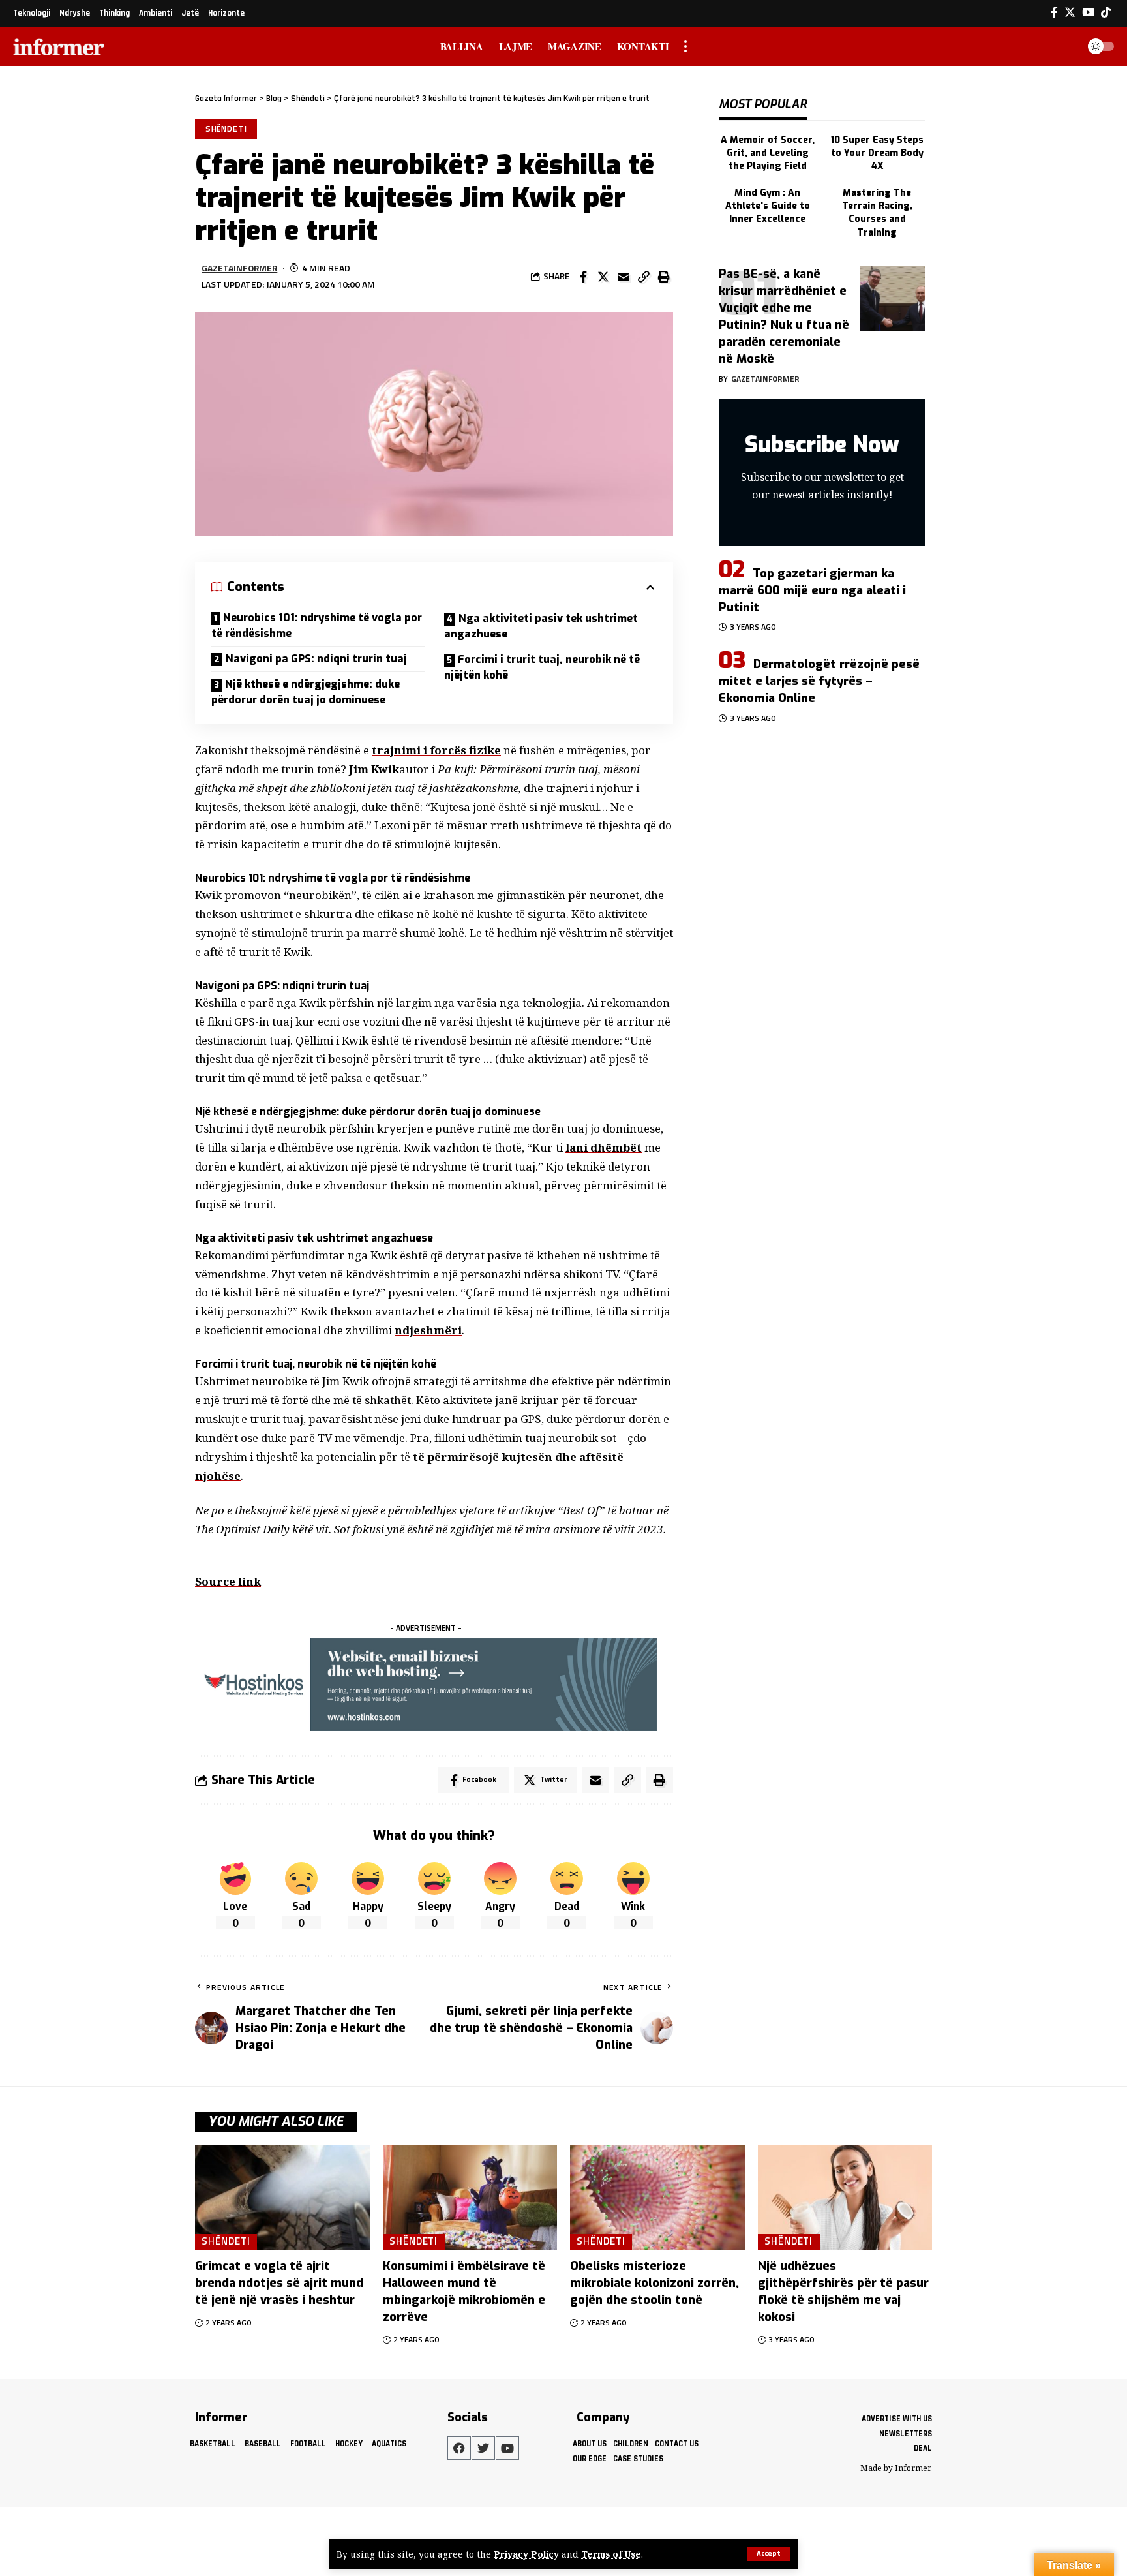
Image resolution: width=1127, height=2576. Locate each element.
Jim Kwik (374, 769)
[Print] (664, 277)
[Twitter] (1070, 13)
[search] (1064, 46)
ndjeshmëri (428, 1330)
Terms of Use (611, 2554)
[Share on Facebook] (583, 277)
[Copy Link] (644, 277)
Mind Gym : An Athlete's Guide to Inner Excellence (768, 206)
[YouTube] (1088, 13)
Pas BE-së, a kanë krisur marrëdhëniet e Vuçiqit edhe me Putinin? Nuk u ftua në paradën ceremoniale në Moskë (784, 316)
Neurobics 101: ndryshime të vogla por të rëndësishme (317, 625)
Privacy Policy (526, 2554)
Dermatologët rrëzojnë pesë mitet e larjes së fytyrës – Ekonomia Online (819, 681)
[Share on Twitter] (603, 277)
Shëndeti (226, 129)
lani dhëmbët (604, 1147)
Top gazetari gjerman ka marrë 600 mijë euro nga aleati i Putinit (812, 590)
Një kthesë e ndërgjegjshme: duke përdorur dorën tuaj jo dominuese (306, 692)
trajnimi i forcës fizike (436, 750)
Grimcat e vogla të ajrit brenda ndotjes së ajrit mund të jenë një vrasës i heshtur (279, 2283)
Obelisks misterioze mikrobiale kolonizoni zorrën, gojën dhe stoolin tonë (654, 2283)
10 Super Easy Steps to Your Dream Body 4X (877, 153)
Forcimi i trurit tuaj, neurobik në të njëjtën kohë (542, 667)
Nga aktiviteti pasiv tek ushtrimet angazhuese (541, 626)
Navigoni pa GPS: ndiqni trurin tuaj (316, 659)
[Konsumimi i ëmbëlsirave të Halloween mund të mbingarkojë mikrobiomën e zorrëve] (470, 2197)
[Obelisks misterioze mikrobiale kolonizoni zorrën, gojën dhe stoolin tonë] (657, 2197)
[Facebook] (1054, 13)
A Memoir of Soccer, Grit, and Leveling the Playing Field (768, 153)
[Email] (624, 277)
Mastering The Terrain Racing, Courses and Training (877, 213)
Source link (228, 1581)
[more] (685, 46)
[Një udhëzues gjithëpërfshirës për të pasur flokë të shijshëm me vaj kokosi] (845, 2197)
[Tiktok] (1106, 13)
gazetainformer (239, 268)
